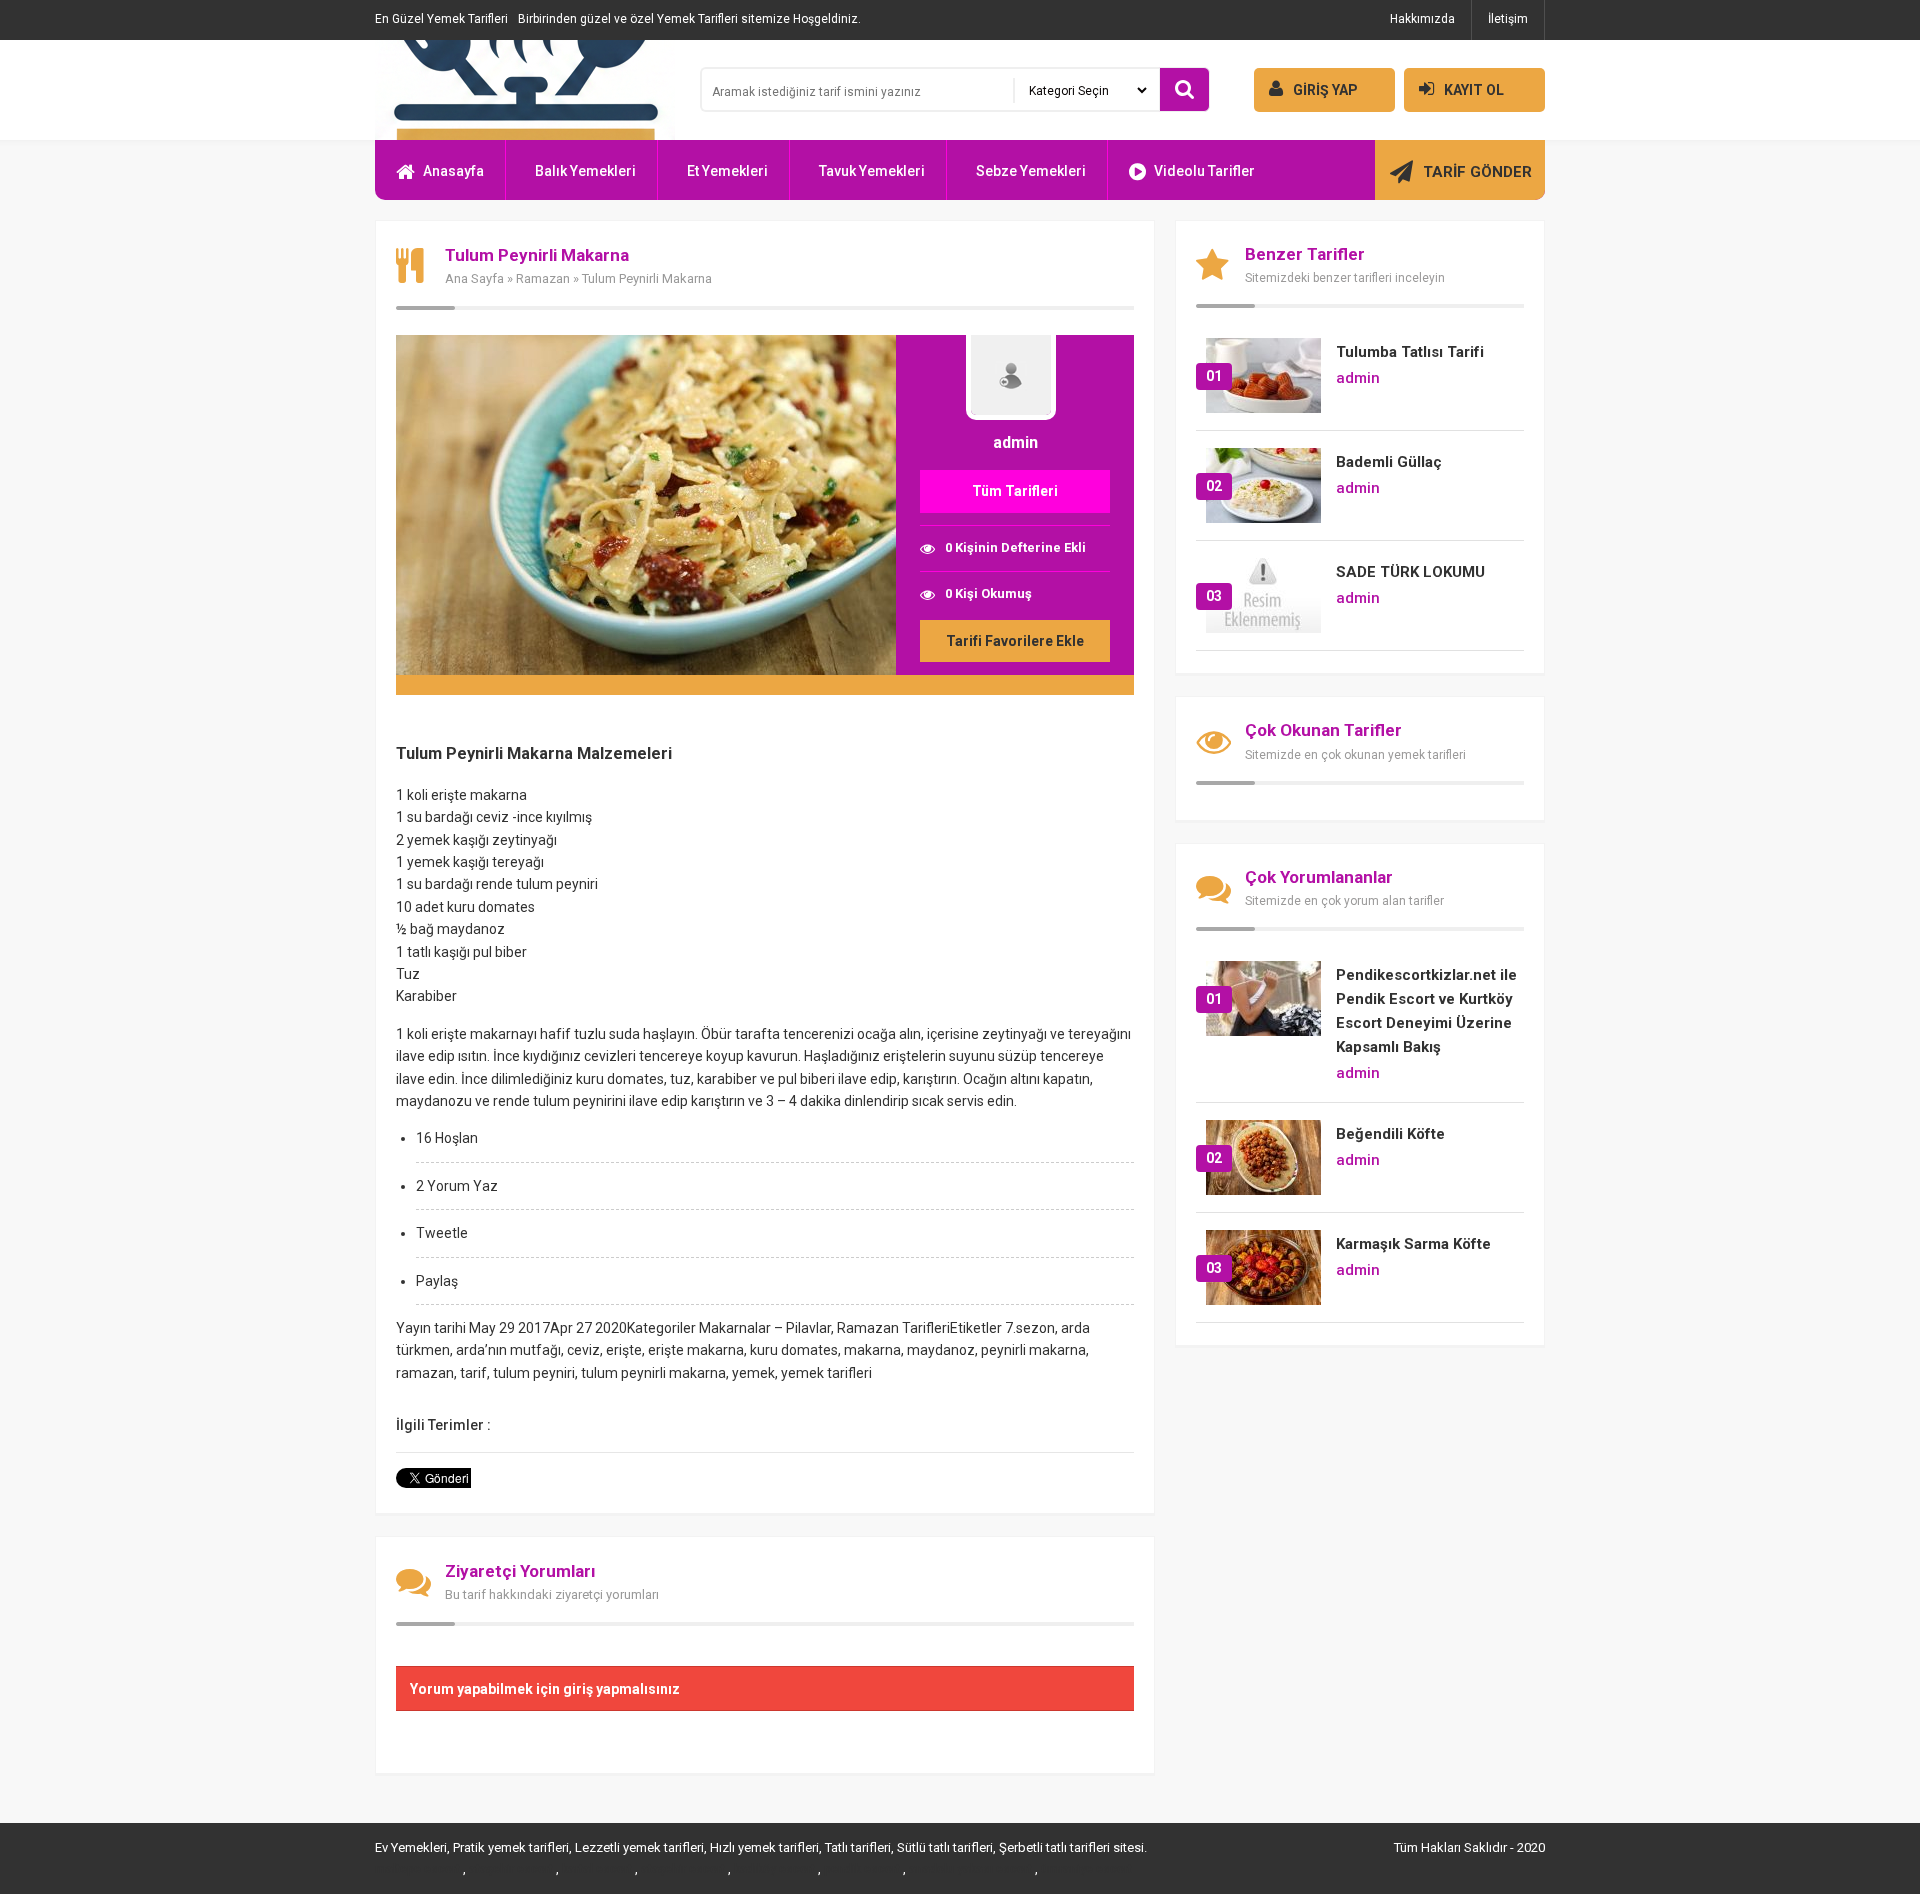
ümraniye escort (1086, 1869)
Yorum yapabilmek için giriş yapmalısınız (545, 1689)
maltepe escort (417, 1869)
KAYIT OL (1474, 90)
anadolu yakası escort (970, 1869)
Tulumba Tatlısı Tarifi (1410, 352)
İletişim (1508, 19)
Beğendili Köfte (1390, 1134)
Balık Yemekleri (585, 171)
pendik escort (862, 1869)
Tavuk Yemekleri (872, 171)
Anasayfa (453, 171)
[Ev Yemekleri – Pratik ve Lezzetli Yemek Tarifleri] (525, 90)
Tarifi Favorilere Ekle (1015, 641)
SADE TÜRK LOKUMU (1410, 572)
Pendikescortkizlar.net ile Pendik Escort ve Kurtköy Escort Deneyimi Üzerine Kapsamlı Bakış (1426, 1011)
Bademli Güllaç (1389, 462)
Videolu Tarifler (1204, 171)
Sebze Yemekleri (1031, 171)
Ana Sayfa (474, 278)
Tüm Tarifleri (1015, 491)
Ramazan (543, 278)
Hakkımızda (1422, 19)
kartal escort (597, 1869)
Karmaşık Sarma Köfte (1413, 1244)
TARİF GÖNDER (1477, 172)
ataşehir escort (511, 1869)
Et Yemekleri (727, 171)
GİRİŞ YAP (1325, 90)
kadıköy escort (774, 1869)
